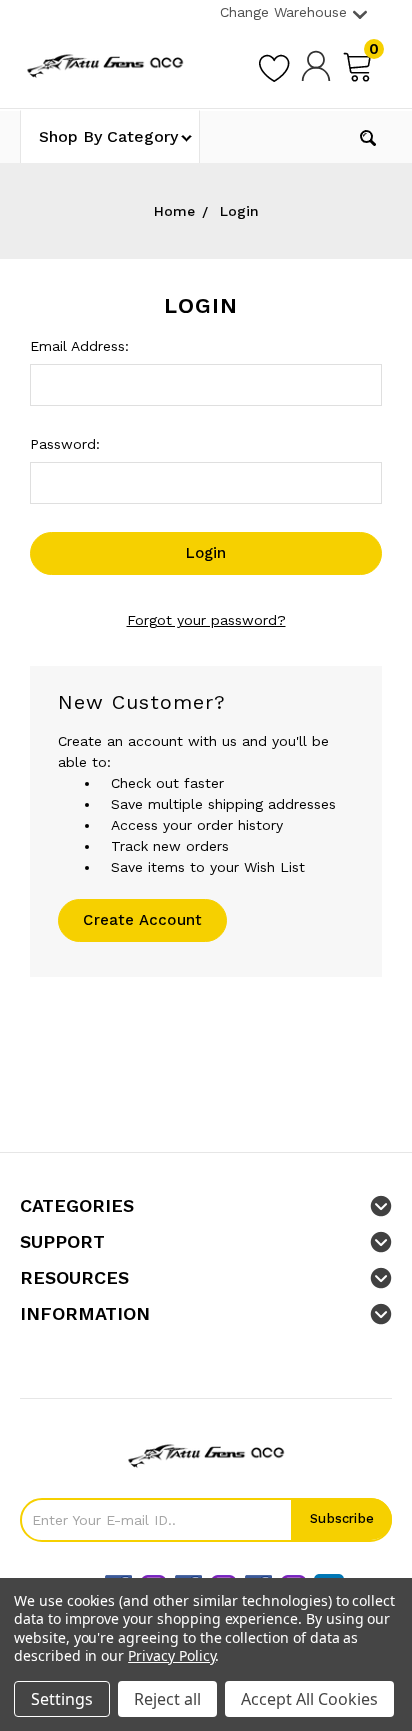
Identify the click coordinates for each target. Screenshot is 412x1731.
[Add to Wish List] (274, 65)
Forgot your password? (206, 620)
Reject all (167, 1699)
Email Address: (79, 346)
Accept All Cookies (309, 1699)
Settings (62, 1699)
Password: (65, 444)
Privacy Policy (171, 1655)
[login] (316, 65)
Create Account (142, 920)
